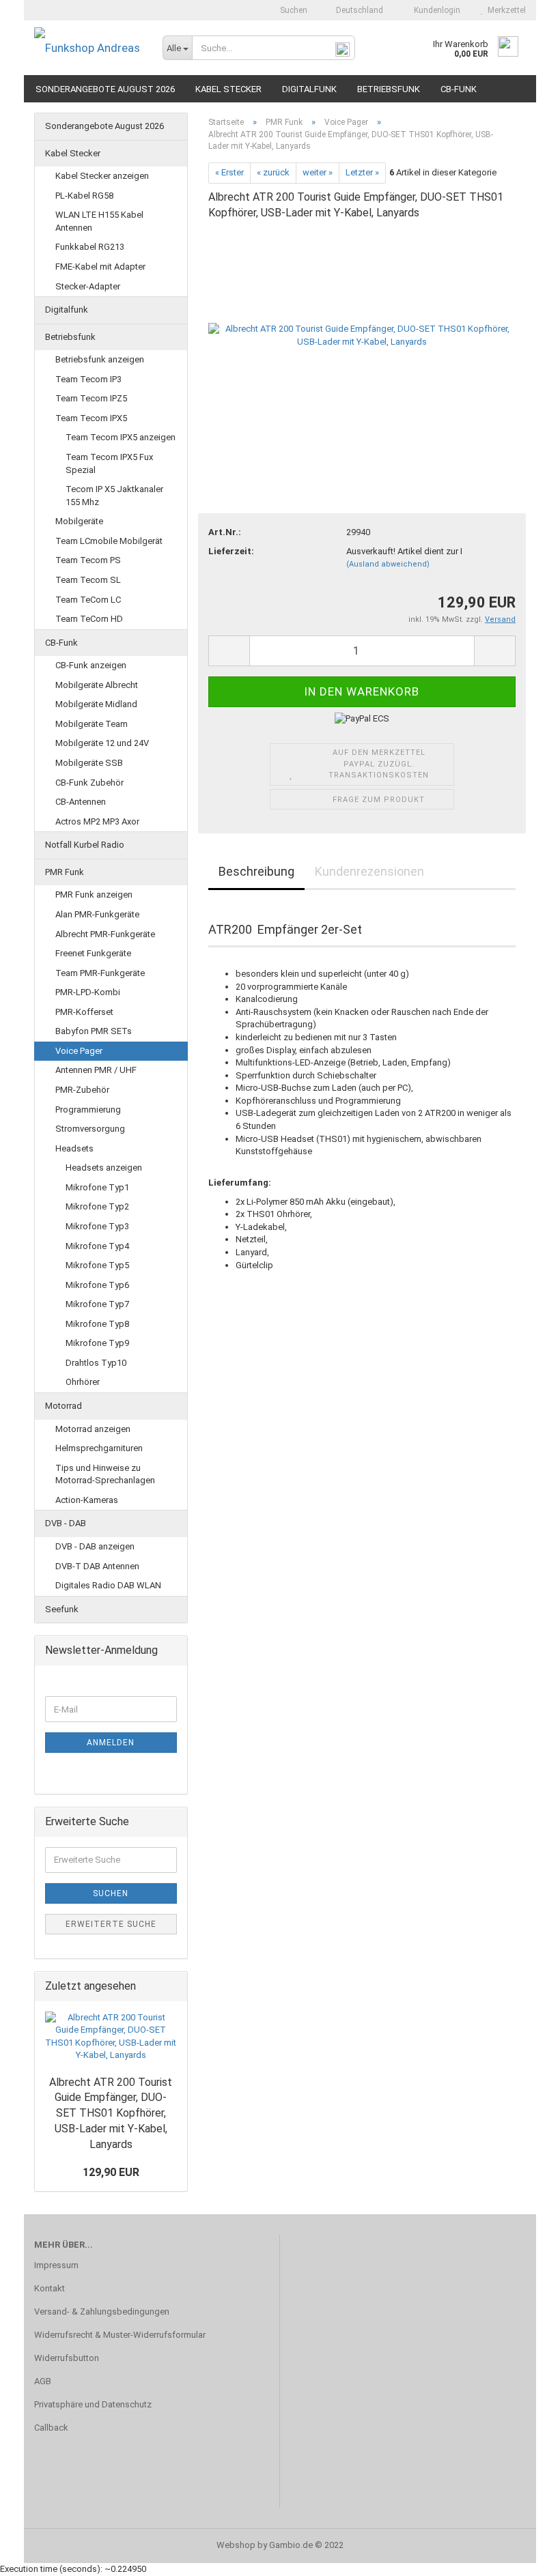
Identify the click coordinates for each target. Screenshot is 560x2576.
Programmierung (88, 1110)
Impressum (56, 2265)
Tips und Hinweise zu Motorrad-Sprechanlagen (105, 1474)
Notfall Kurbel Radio (85, 845)
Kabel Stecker (228, 89)
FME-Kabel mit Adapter (100, 267)
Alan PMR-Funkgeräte (97, 914)
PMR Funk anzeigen (94, 895)
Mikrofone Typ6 (97, 1285)
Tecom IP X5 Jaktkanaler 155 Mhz (114, 496)
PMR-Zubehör (82, 1090)
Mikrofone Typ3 (97, 1226)
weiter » (318, 172)
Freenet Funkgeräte (93, 953)
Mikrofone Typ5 (97, 1265)
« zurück (273, 172)
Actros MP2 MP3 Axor (97, 821)
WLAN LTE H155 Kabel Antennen (99, 221)
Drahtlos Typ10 (96, 1363)
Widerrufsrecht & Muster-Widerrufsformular (120, 2335)
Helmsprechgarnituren (99, 1448)
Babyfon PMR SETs (94, 1031)
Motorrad (64, 1406)
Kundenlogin (435, 10)
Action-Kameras (87, 1500)
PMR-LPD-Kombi (88, 992)
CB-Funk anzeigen (91, 665)
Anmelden (111, 1743)
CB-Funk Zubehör (89, 783)
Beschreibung (256, 871)
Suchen (293, 10)
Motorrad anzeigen (93, 1429)
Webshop (236, 2545)
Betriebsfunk (389, 89)
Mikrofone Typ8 (97, 1324)
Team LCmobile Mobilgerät (109, 541)
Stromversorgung (90, 1129)
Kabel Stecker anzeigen (102, 176)
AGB (43, 2381)
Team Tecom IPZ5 (91, 398)
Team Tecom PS (88, 560)
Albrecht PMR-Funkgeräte (105, 934)
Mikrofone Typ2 (97, 1206)
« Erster (229, 172)
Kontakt (50, 2288)
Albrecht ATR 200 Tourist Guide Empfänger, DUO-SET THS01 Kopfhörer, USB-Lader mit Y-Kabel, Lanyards (111, 2113)
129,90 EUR (111, 2172)
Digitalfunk (309, 89)
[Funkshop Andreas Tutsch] (88, 48)
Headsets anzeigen (104, 1168)
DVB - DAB (66, 1523)
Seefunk (62, 1609)
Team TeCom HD (89, 619)
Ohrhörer (83, 1382)
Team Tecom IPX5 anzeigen (121, 437)
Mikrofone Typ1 (97, 1187)
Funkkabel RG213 (90, 247)
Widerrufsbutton (67, 2358)
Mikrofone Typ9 (97, 1343)
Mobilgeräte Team (92, 724)
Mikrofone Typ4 (97, 1246)
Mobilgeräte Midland (96, 704)
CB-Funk (459, 89)
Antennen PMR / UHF (96, 1070)
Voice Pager (79, 1051)
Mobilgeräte (79, 521)
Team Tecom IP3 (88, 379)
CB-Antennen (81, 802)
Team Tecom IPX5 (91, 418)
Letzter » (362, 172)
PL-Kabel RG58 (84, 196)
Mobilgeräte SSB (89, 763)
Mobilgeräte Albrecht (97, 685)
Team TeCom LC (88, 600)
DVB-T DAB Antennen (97, 1566)
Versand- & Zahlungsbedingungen (102, 2312)
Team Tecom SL (88, 580)
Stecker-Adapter (88, 286)
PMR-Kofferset (84, 1012)
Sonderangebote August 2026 (105, 89)
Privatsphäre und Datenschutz (93, 2404)
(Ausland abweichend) (388, 564)
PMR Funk (65, 872)
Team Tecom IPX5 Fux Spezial (109, 463)
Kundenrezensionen (369, 871)
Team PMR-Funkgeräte (100, 973)
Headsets (74, 1148)
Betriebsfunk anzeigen (100, 359)
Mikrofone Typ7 (97, 1304)
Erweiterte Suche (111, 1924)
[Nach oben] (522, 2556)
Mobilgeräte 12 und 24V (102, 743)
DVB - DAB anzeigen (95, 1546)
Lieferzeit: (231, 551)
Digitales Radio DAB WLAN (108, 1585)
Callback (51, 2428)
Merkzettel (505, 10)
